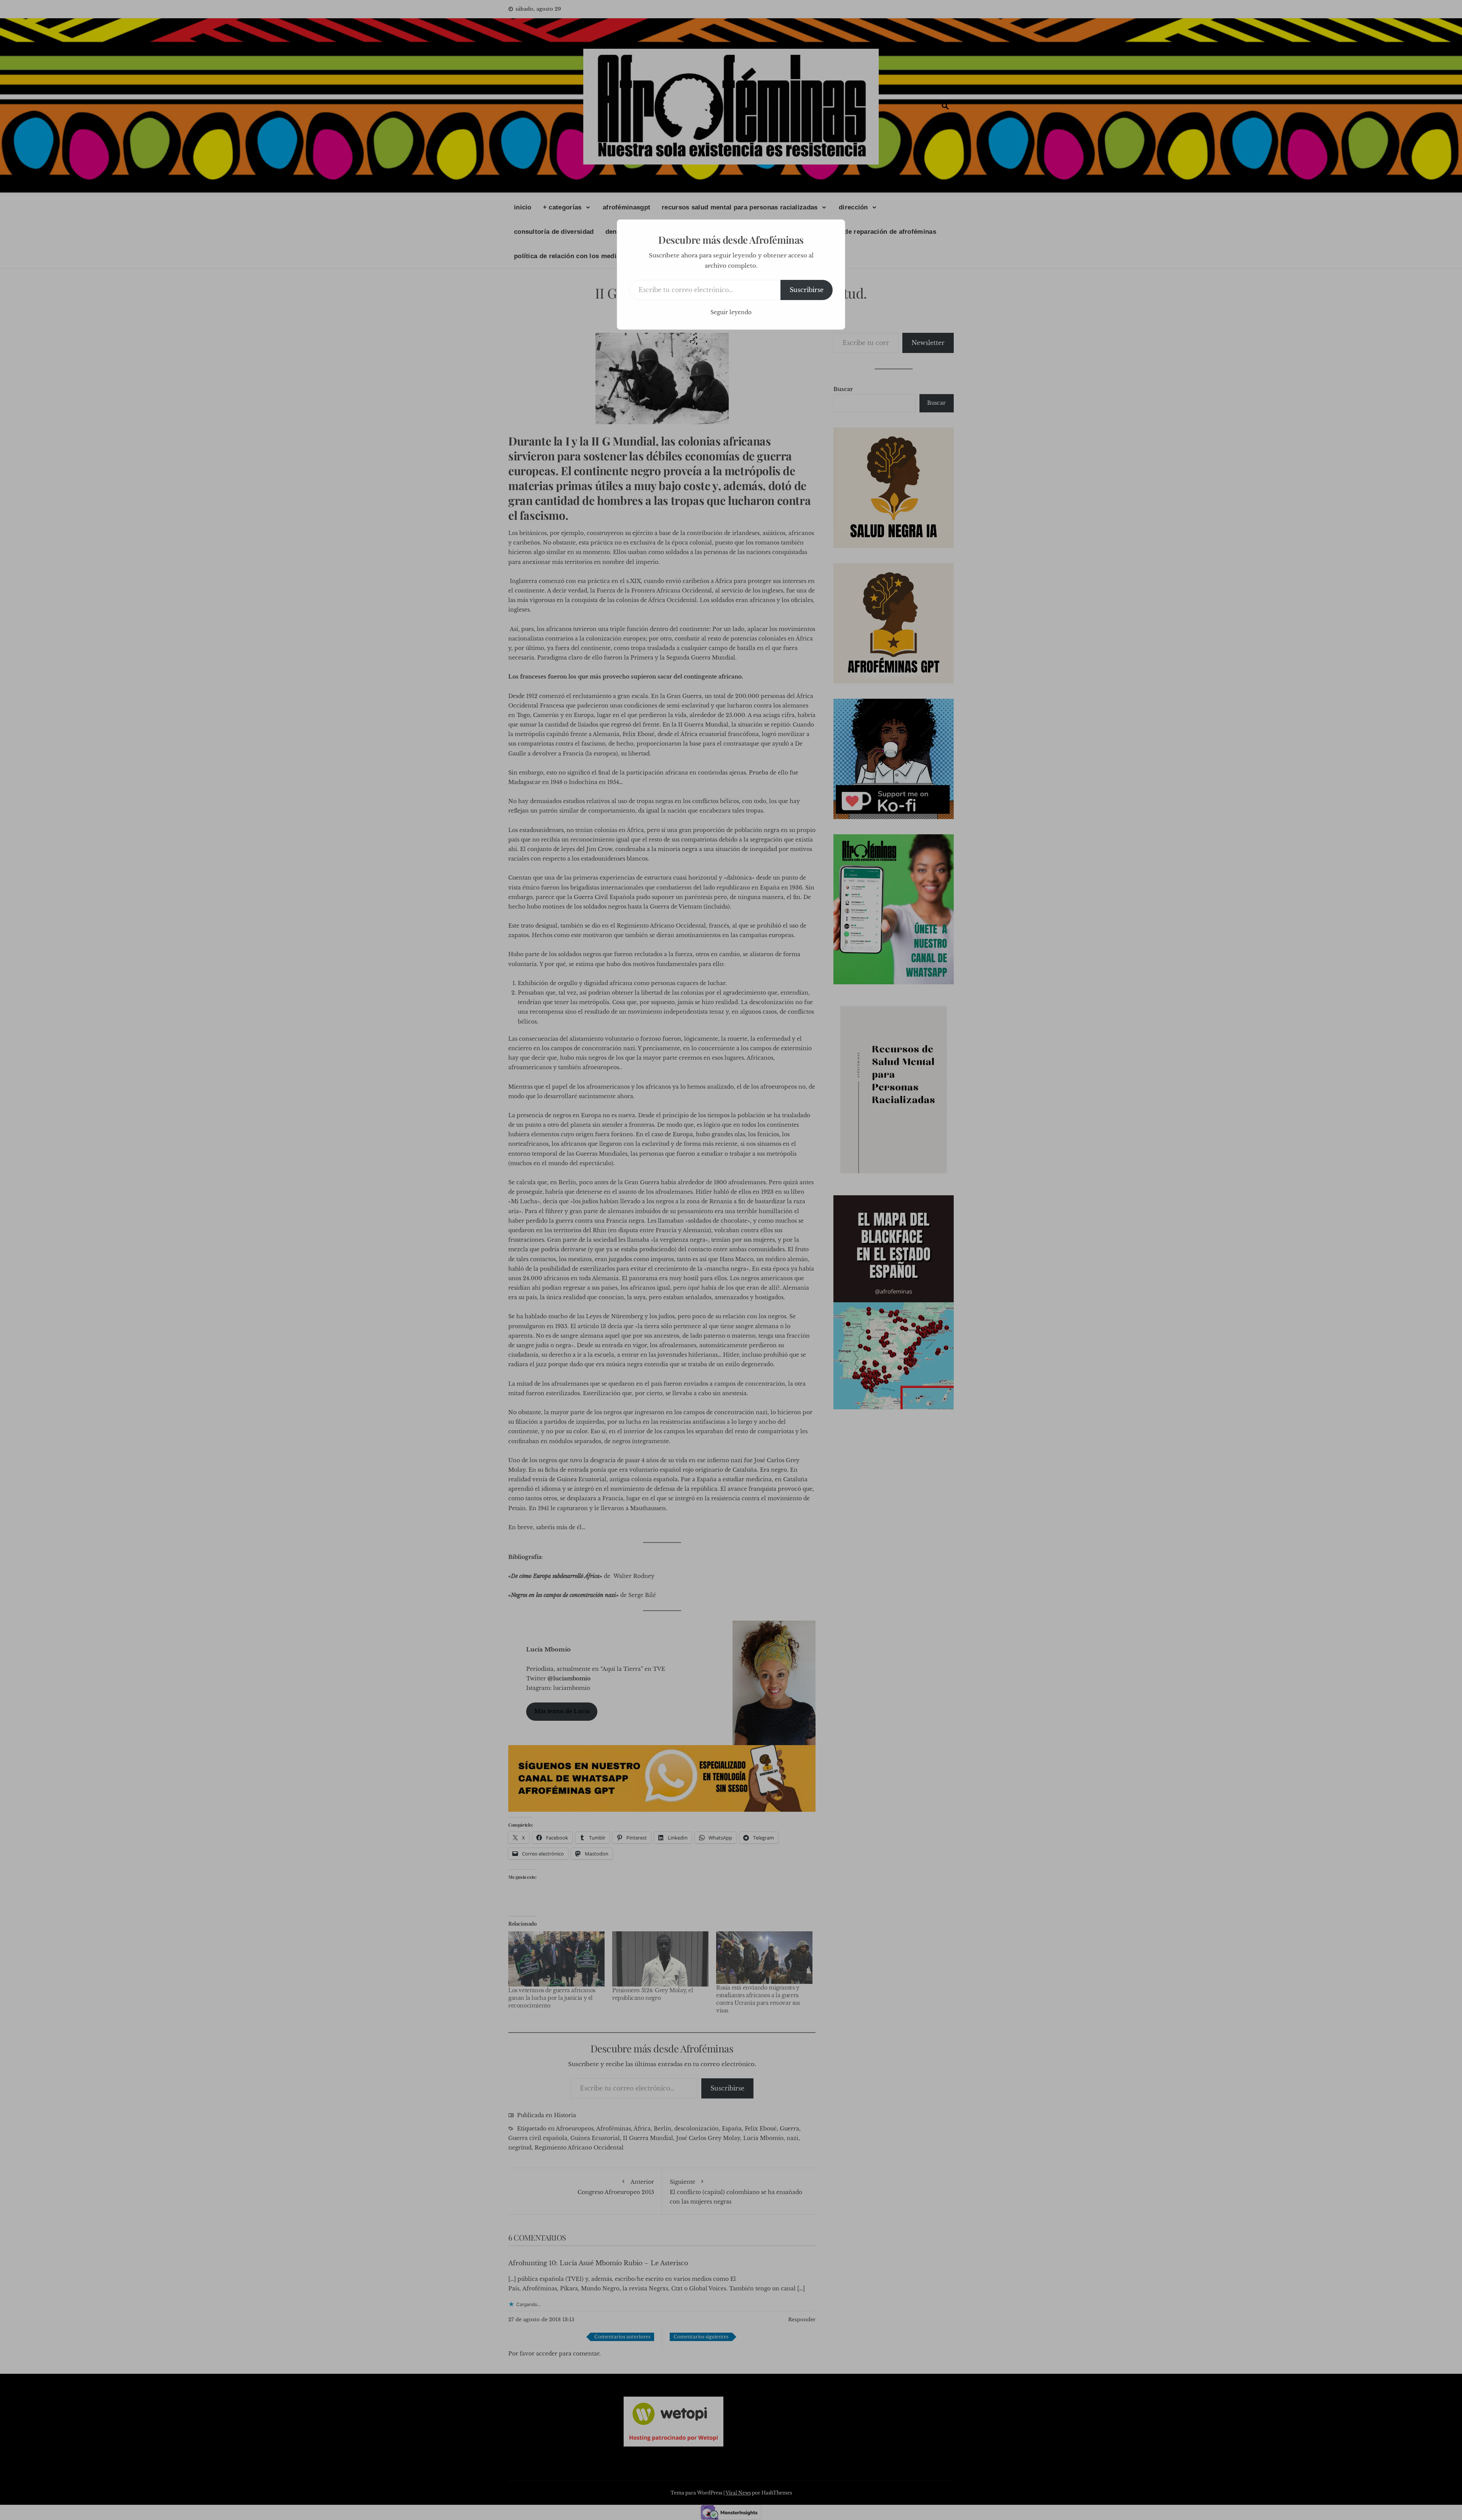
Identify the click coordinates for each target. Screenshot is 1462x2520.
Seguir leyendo (731, 312)
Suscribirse (807, 290)
